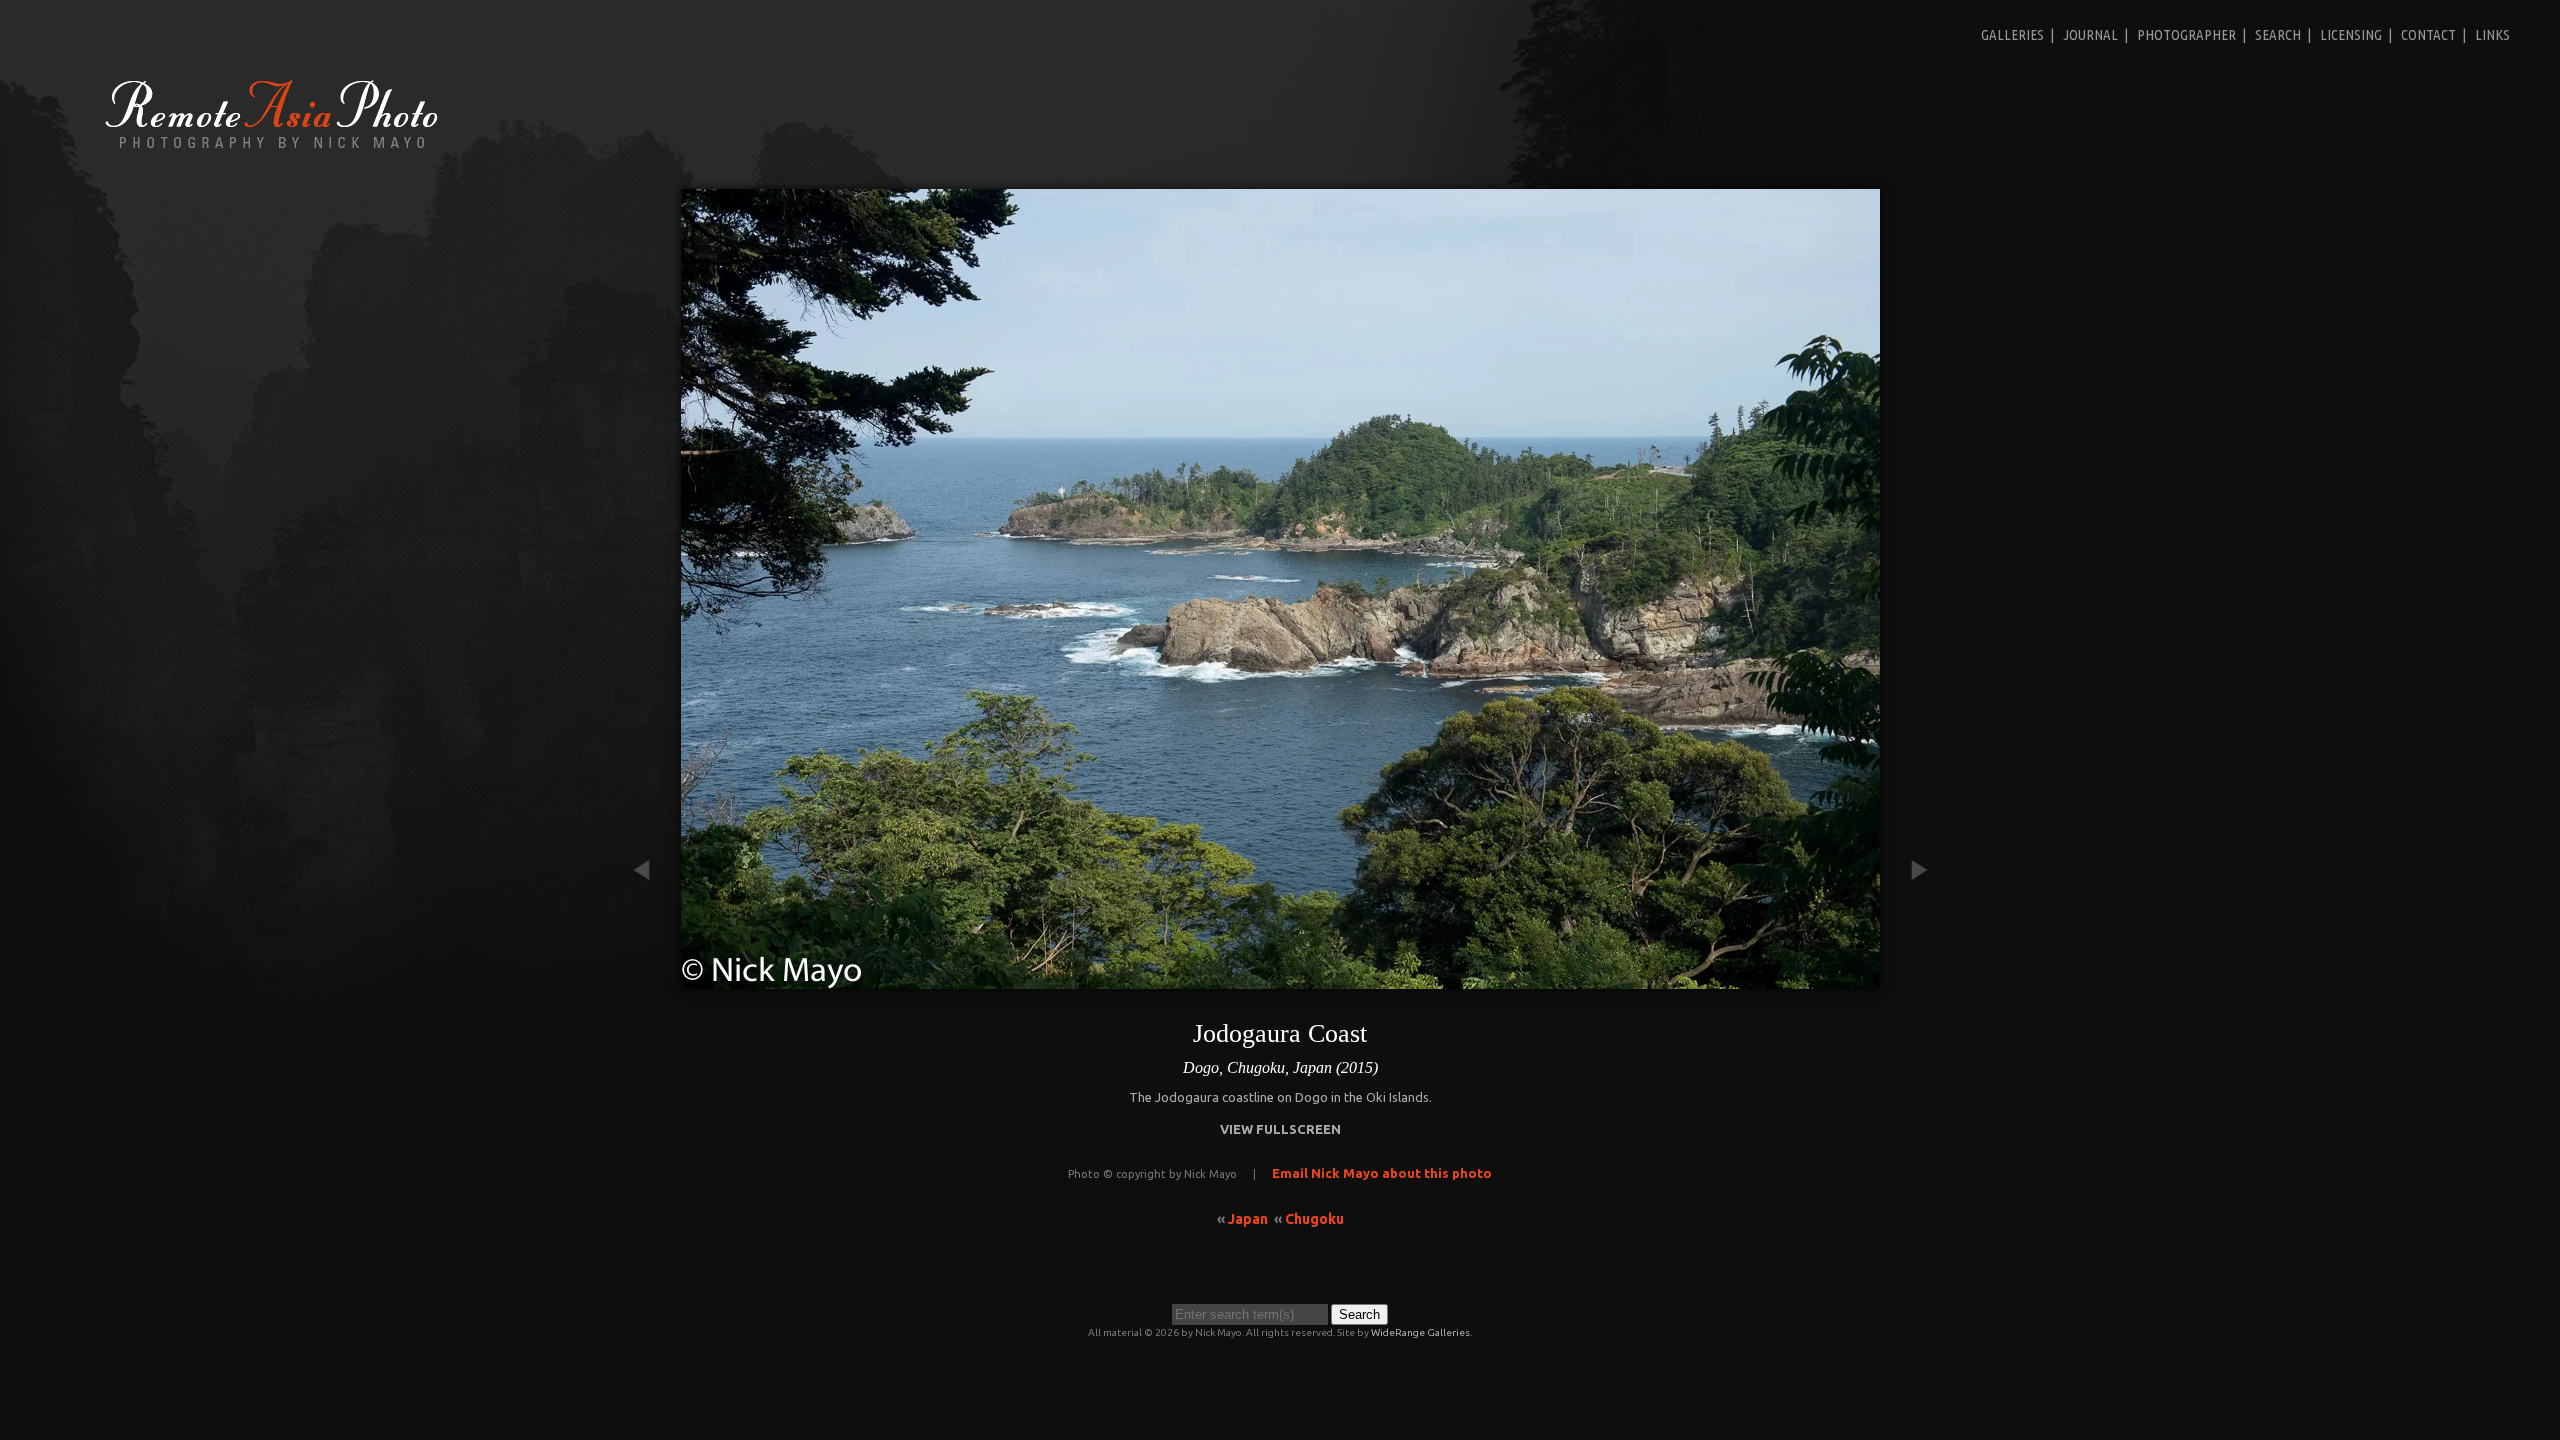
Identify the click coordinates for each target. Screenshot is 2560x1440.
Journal (2090, 34)
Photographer (2186, 34)
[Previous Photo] (651, 979)
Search (2278, 34)
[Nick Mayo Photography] (272, 147)
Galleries (2012, 34)
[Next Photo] (1910, 979)
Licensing (2351, 34)
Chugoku (1314, 1219)
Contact (2428, 34)
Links (2492, 34)
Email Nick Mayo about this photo (1382, 1173)
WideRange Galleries (1420, 1332)
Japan (1248, 1219)
